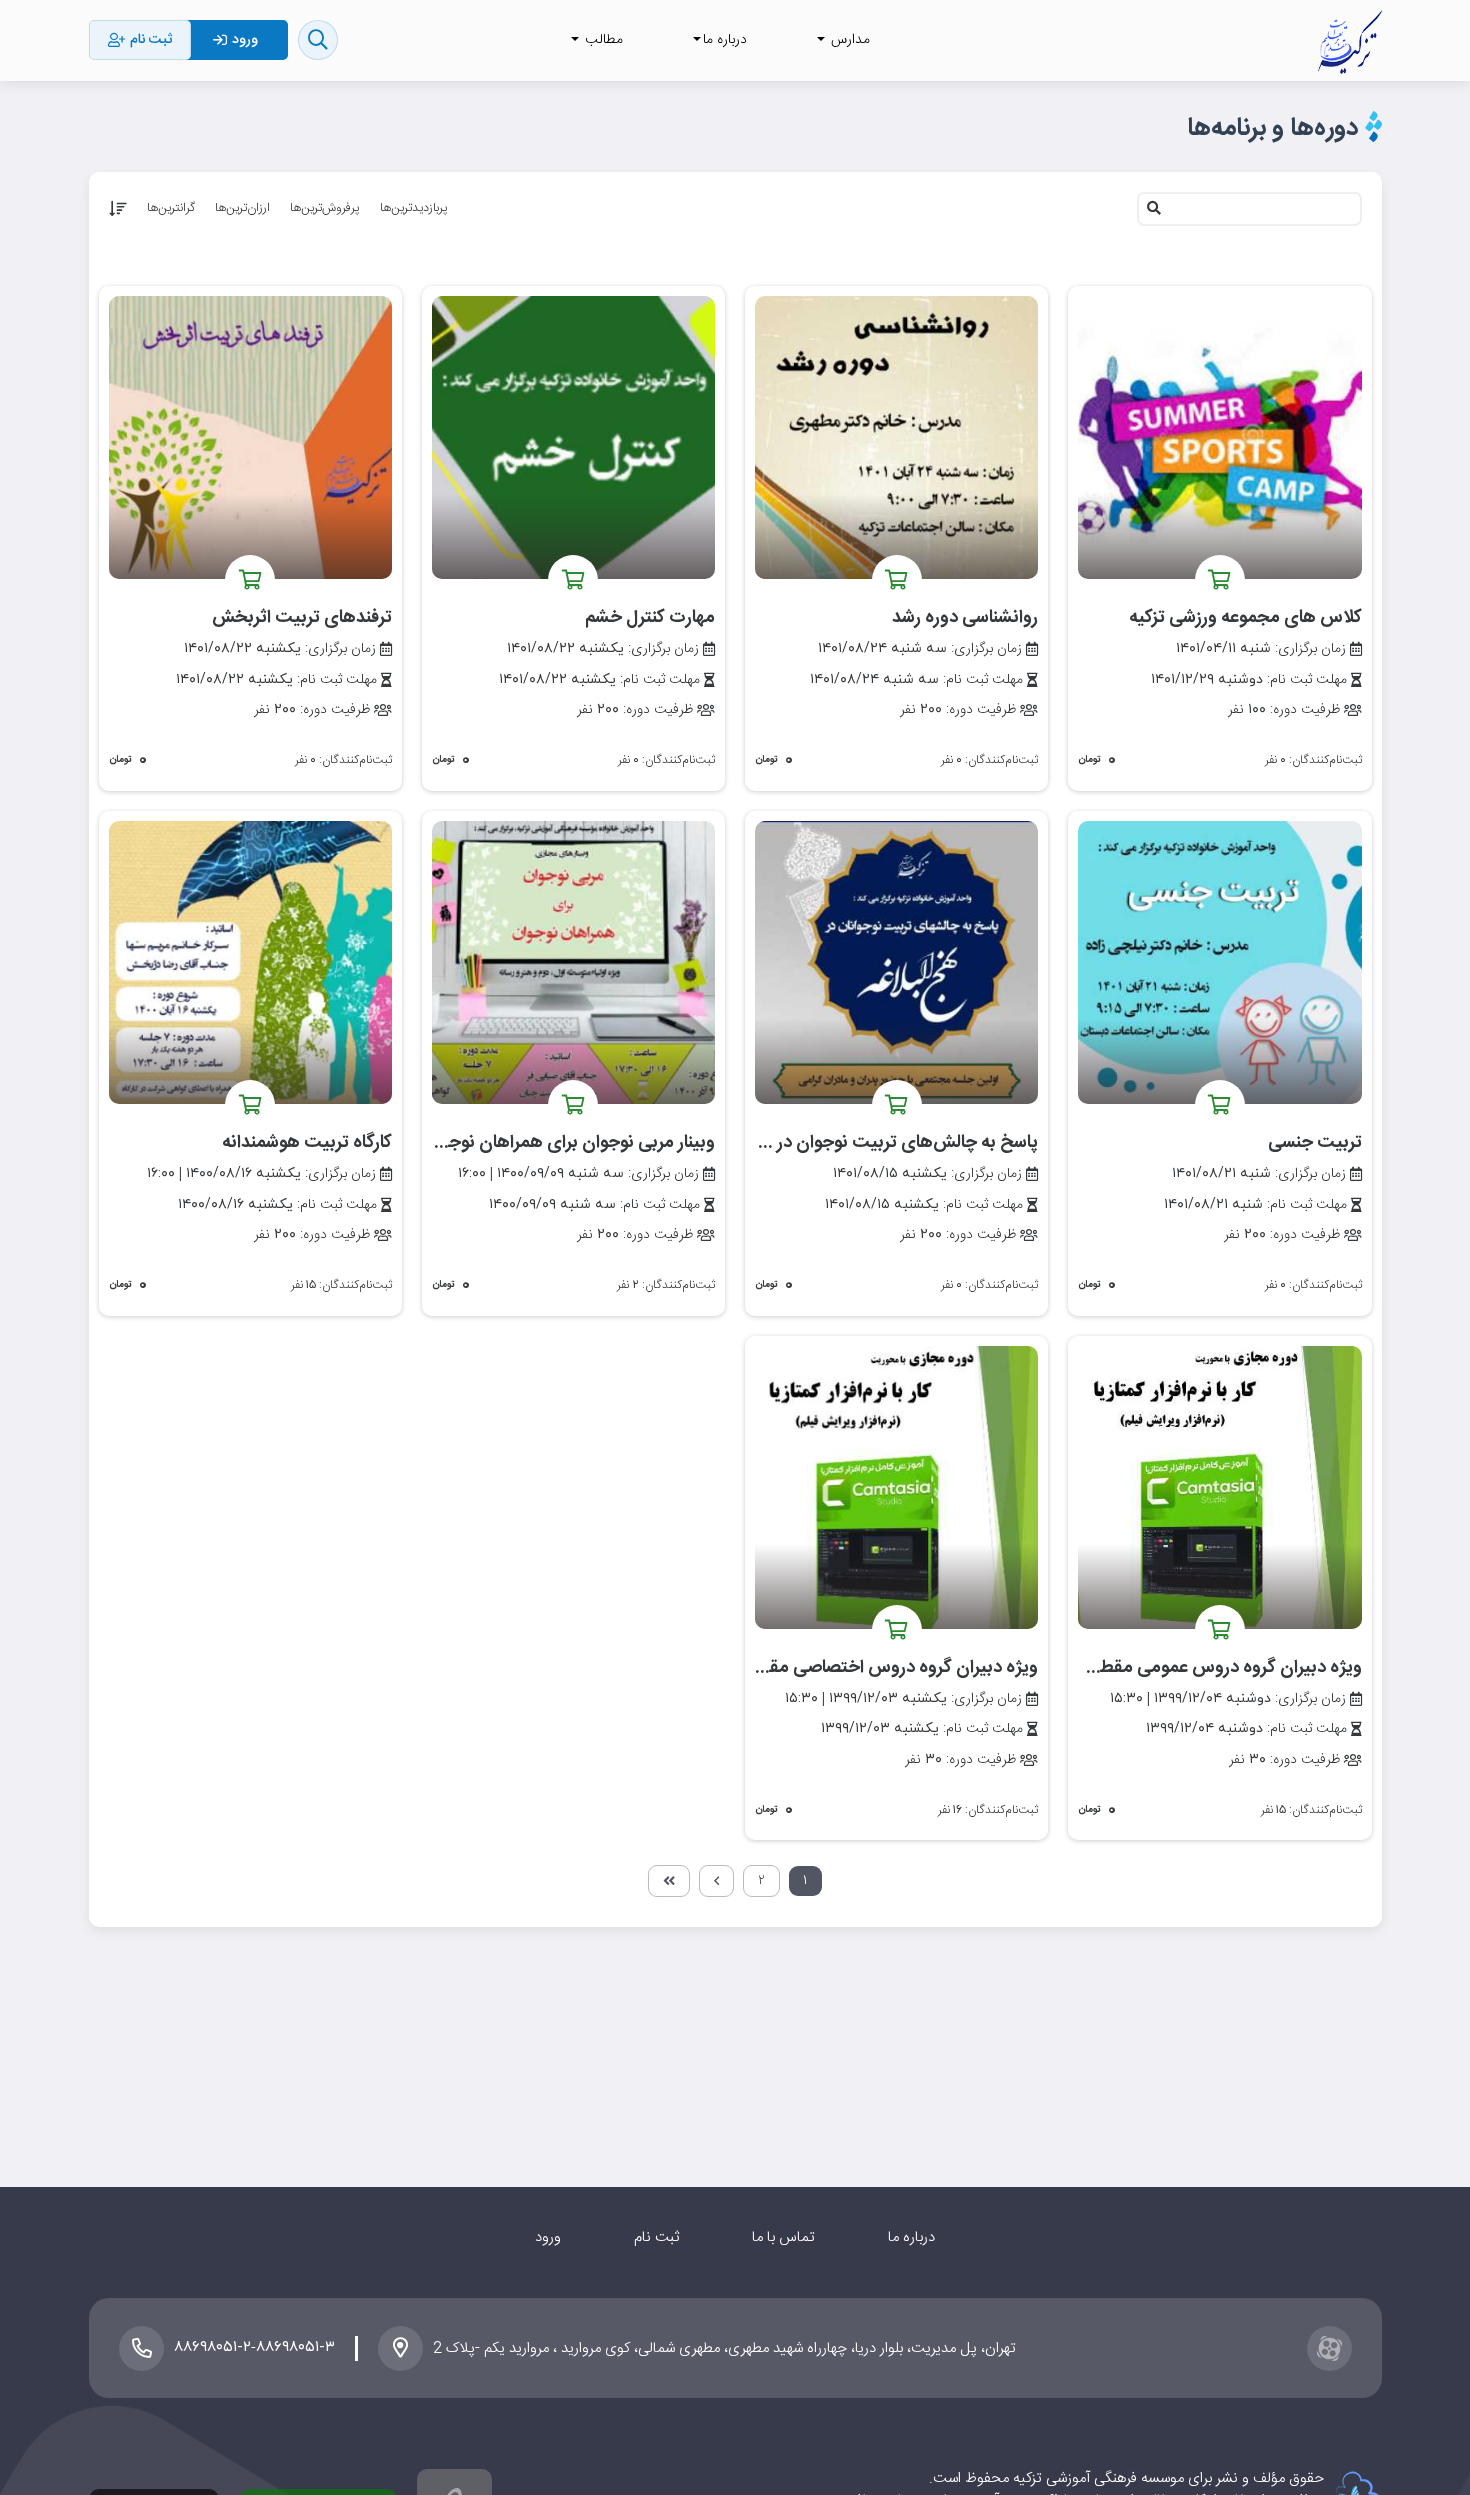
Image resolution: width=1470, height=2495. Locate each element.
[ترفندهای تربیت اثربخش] (250, 438)
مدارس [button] (848, 40)
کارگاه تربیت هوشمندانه (307, 1143)
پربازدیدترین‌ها (414, 208)
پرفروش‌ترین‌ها (325, 208)
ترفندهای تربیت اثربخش (302, 618)
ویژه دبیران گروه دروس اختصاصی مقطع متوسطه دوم (843, 1668)
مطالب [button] (602, 40)
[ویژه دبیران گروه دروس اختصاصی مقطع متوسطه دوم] (896, 1488)
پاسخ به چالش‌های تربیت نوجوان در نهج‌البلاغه (869, 1143)
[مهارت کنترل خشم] (573, 438)
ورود (548, 2237)
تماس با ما (783, 2237)
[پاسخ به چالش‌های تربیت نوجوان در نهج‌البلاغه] (896, 963)
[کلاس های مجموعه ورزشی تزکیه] (1219, 438)
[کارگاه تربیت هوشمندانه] (250, 963)
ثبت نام (656, 2237)
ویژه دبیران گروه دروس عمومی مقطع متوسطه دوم (1177, 1668)
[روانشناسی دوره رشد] (896, 438)
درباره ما (911, 2237)
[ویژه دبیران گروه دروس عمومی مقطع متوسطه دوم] (1219, 1488)
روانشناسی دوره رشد (965, 618)
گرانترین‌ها (171, 208)
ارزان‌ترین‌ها (242, 208)
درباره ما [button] (725, 40)
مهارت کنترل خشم (650, 618)
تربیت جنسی (1315, 1143)
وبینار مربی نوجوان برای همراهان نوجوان (569, 1143)
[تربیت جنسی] (1219, 963)
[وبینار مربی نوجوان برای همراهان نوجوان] (573, 963)
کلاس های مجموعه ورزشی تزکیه (1245, 618)
